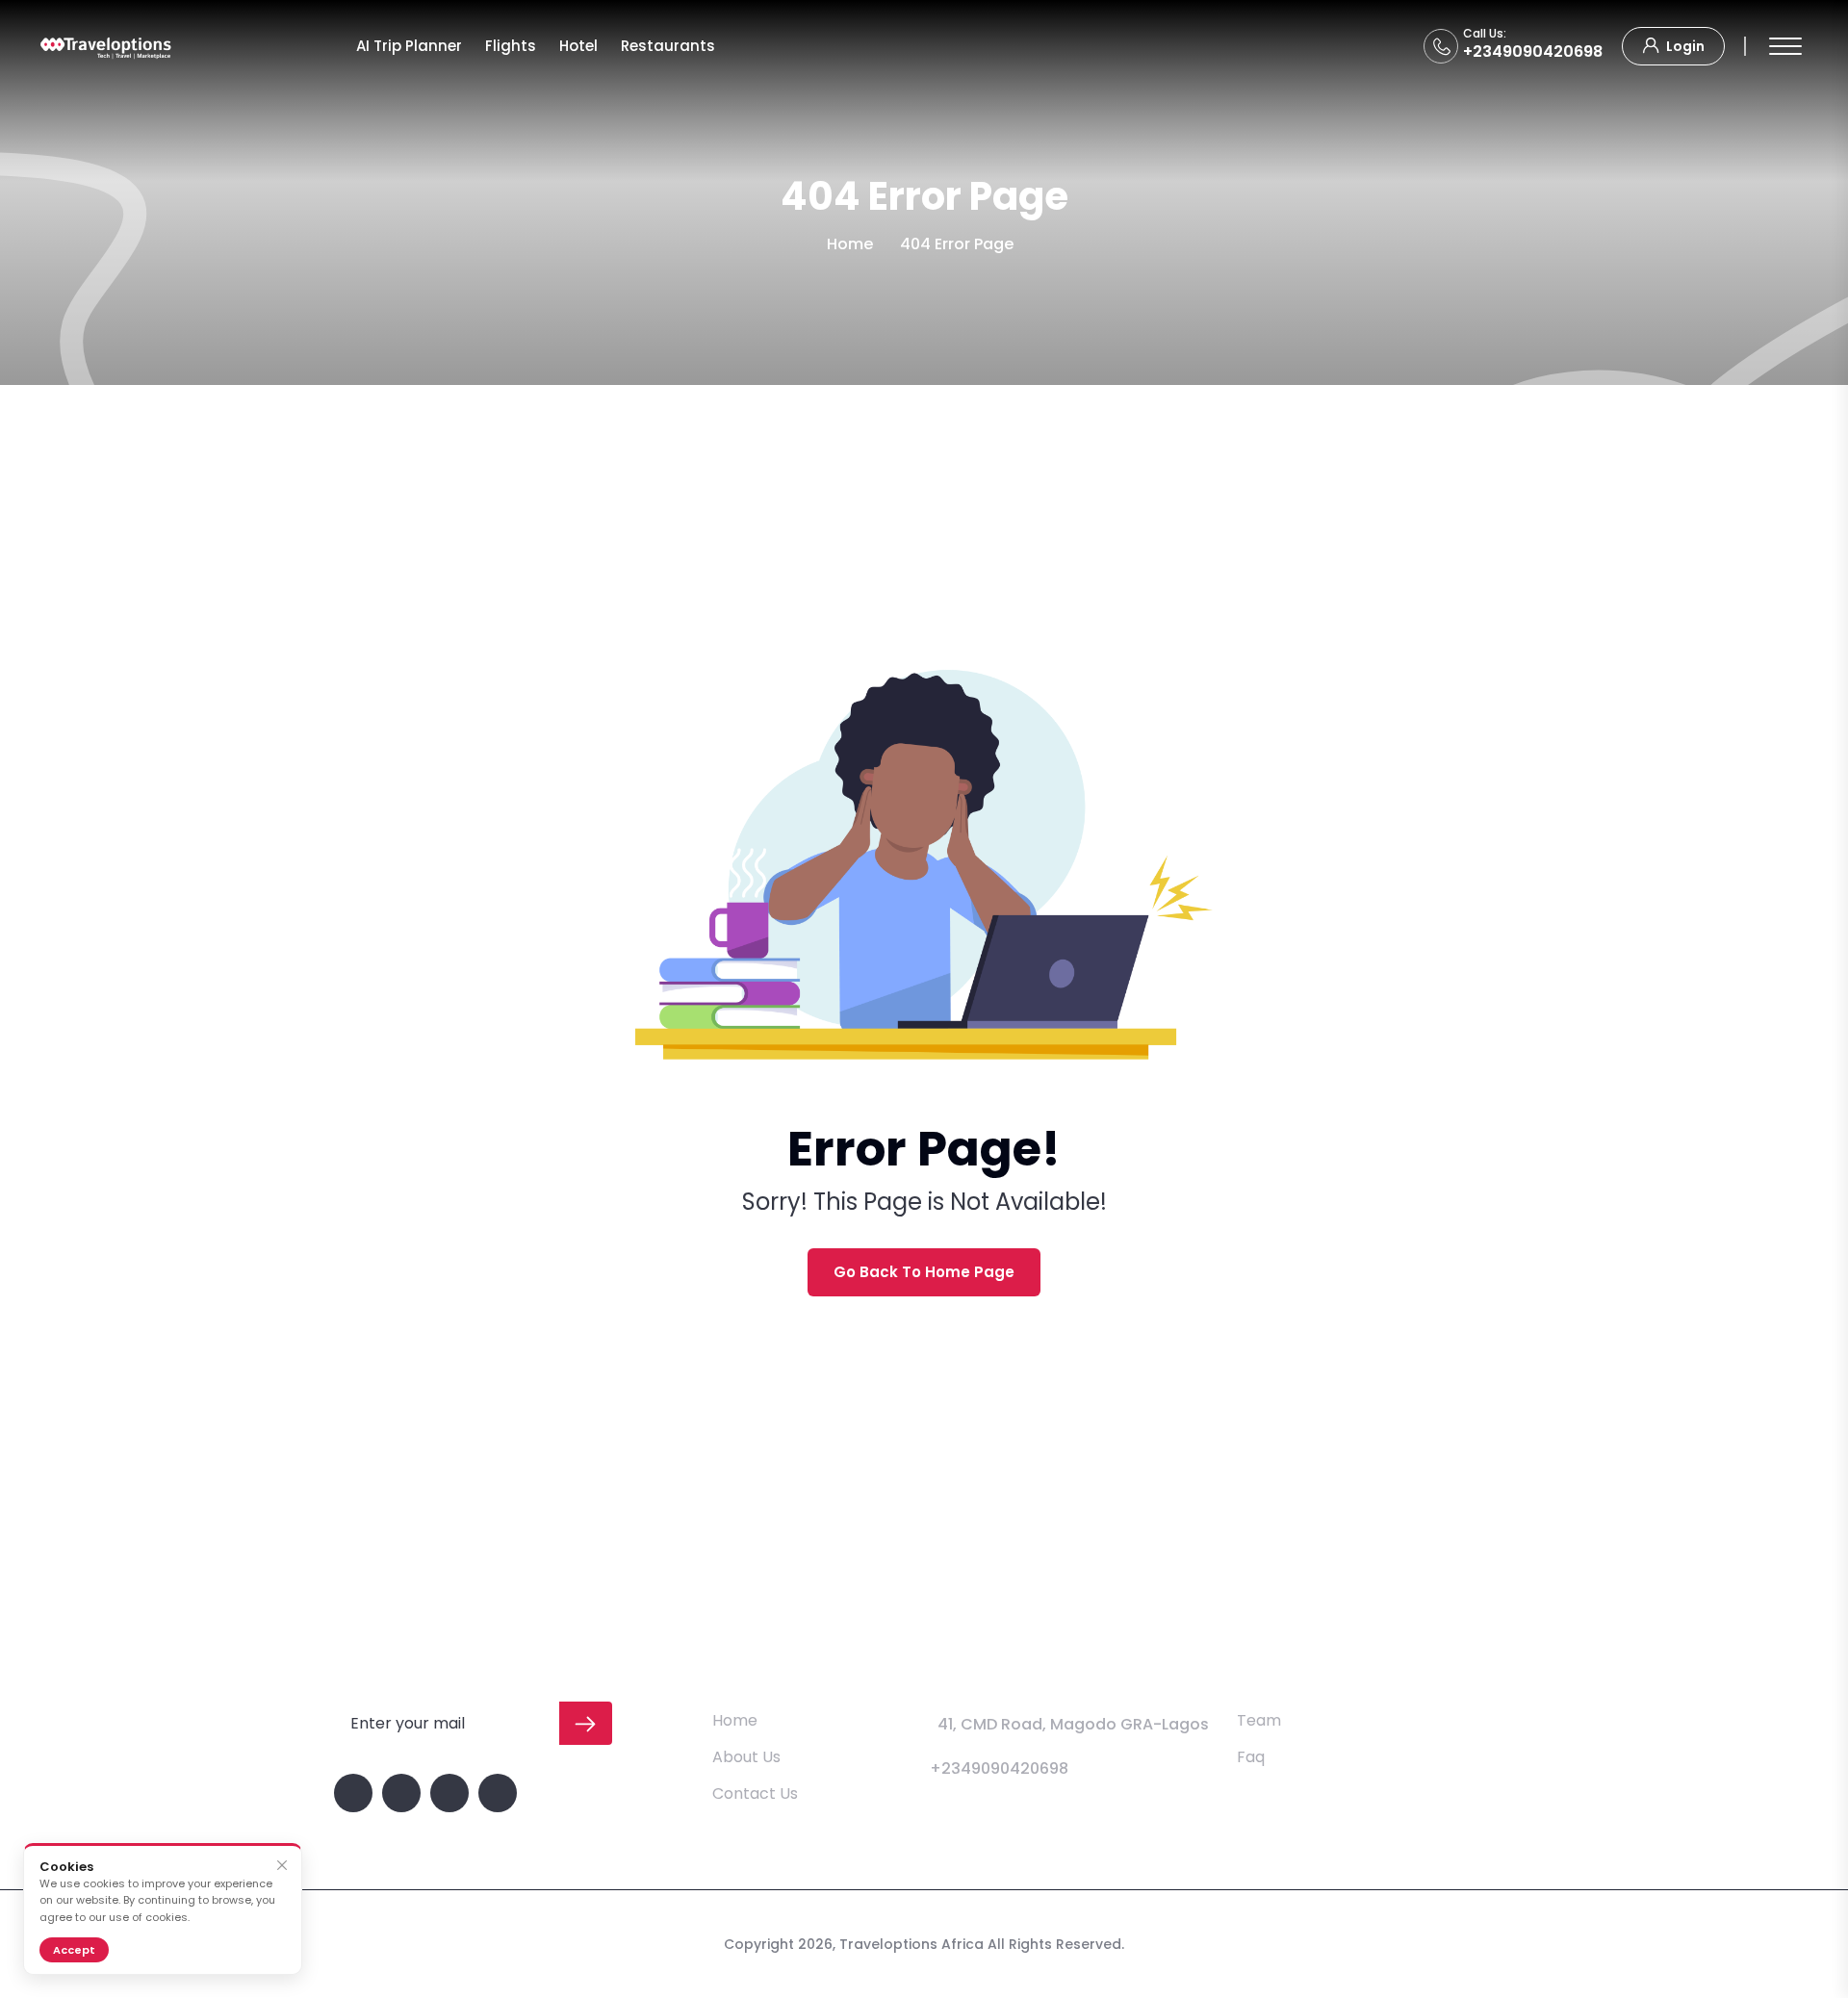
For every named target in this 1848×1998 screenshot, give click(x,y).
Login (1684, 46)
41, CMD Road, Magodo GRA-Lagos (1073, 1724)
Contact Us (755, 1793)
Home (850, 244)
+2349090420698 (1533, 51)
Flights (511, 46)
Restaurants (668, 46)
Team (1259, 1720)
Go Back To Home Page (924, 1272)
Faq (1251, 1757)
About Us (746, 1757)
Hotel (578, 46)
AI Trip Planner (409, 46)
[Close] (282, 1866)
